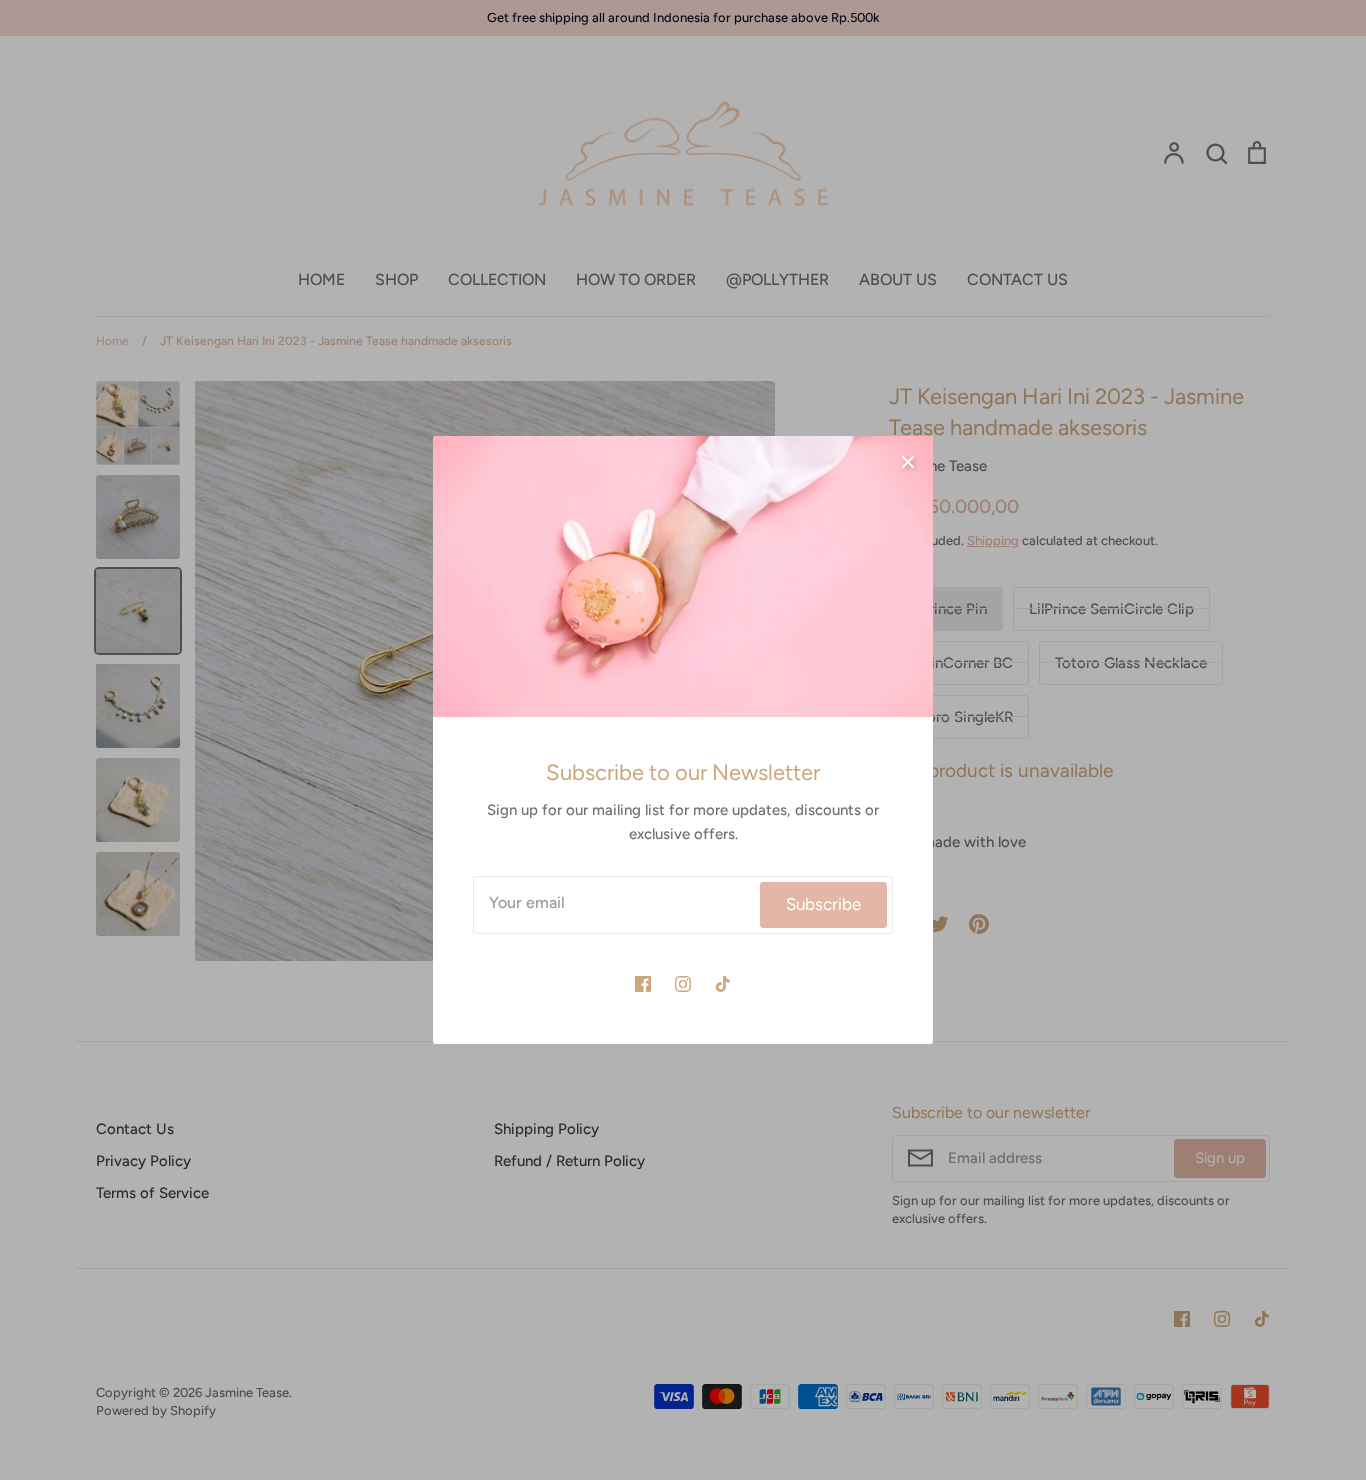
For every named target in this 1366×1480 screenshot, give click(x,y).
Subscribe (823, 904)
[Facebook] (643, 984)
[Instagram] (683, 984)
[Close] (908, 461)
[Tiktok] (723, 984)
